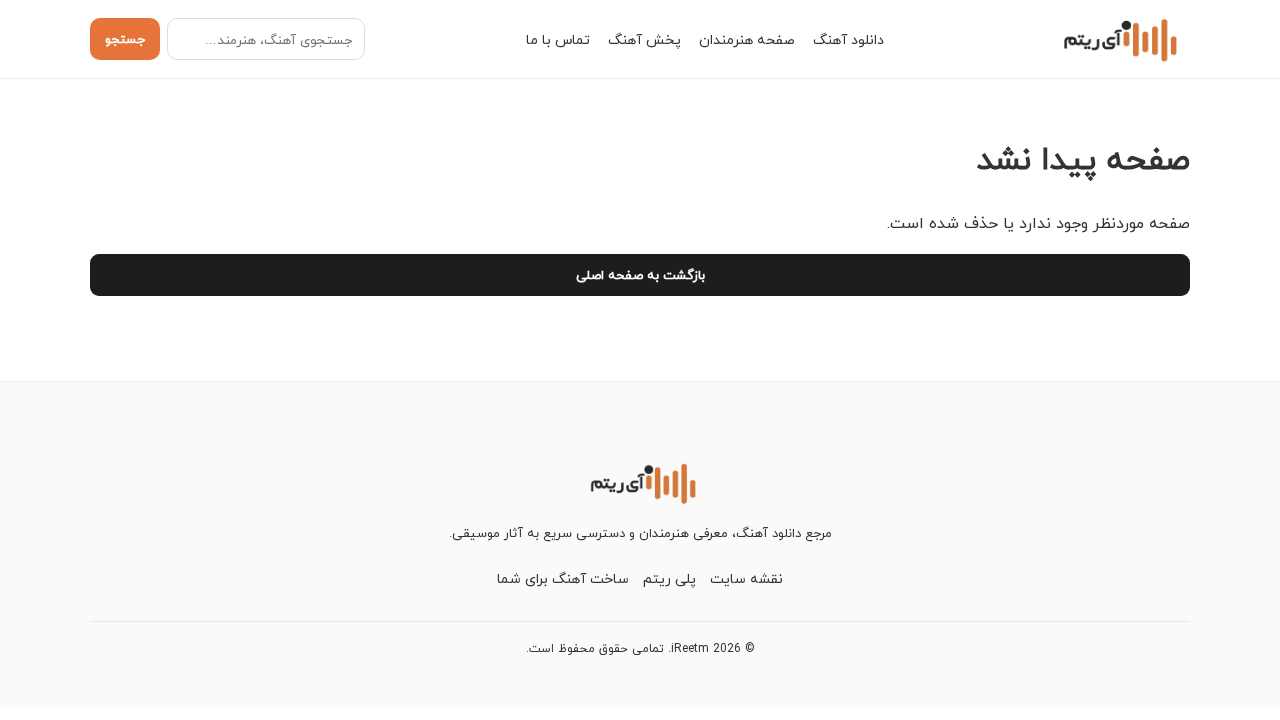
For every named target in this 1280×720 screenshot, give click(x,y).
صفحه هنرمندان (747, 39)
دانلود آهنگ (848, 39)
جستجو (125, 39)
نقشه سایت (746, 578)
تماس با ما (558, 39)
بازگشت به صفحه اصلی (640, 275)
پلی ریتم (669, 578)
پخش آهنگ (644, 39)
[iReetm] (1117, 39)
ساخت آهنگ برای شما (563, 578)
